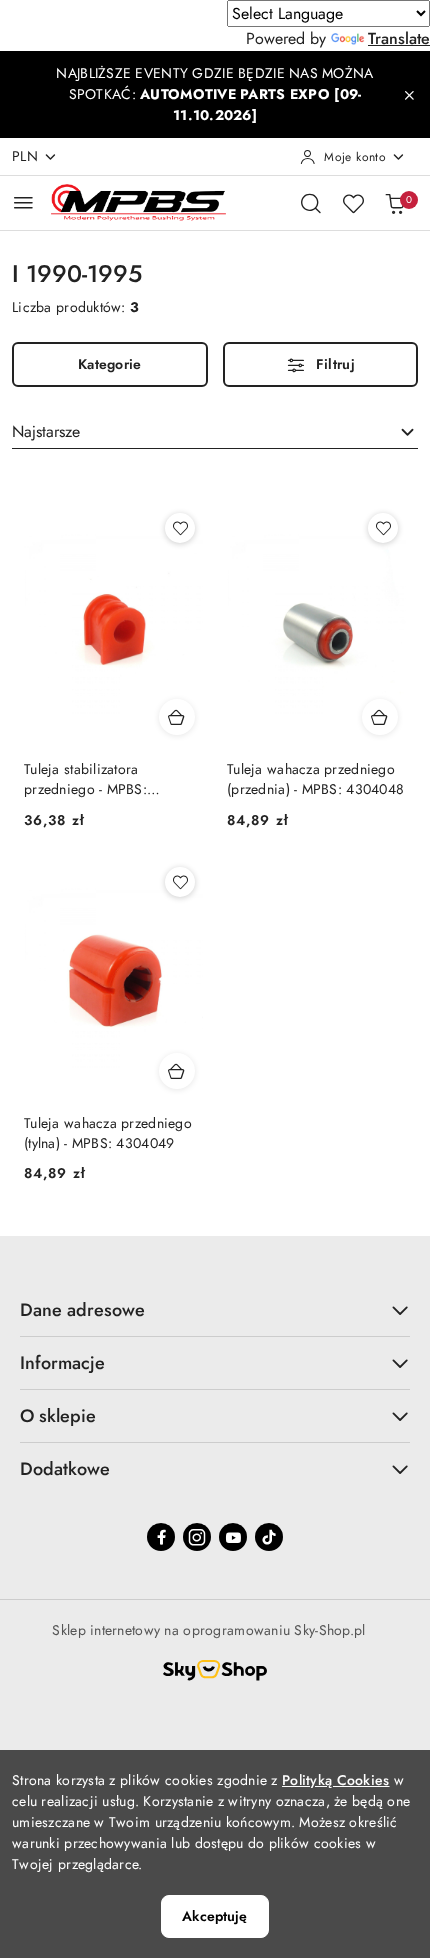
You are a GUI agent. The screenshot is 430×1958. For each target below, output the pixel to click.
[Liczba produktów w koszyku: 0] (395, 203)
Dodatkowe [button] (65, 1469)
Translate (399, 38)
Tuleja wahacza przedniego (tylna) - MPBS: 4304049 (108, 1133)
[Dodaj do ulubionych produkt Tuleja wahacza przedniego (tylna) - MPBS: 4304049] (180, 882)
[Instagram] (197, 1537)
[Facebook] (161, 1537)
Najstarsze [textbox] (46, 431)
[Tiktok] (269, 1537)
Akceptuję (214, 1916)
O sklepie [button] (58, 1416)
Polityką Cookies (335, 1780)
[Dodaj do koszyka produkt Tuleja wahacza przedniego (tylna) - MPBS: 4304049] (177, 1071)
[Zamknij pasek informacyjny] (409, 95)
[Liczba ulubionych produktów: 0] (353, 203)
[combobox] (215, 432)
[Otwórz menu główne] (23, 202)
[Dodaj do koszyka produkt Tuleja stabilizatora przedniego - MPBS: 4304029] (177, 717)
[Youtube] (233, 1537)
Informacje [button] (62, 1363)
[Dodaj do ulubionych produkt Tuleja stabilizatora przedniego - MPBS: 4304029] (180, 528)
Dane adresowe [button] (82, 1310)
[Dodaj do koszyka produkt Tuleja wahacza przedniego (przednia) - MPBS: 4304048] (380, 717)
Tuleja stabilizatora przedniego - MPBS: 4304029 (85, 779)
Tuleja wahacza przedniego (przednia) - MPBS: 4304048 (315, 779)
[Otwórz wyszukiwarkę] (311, 203)
